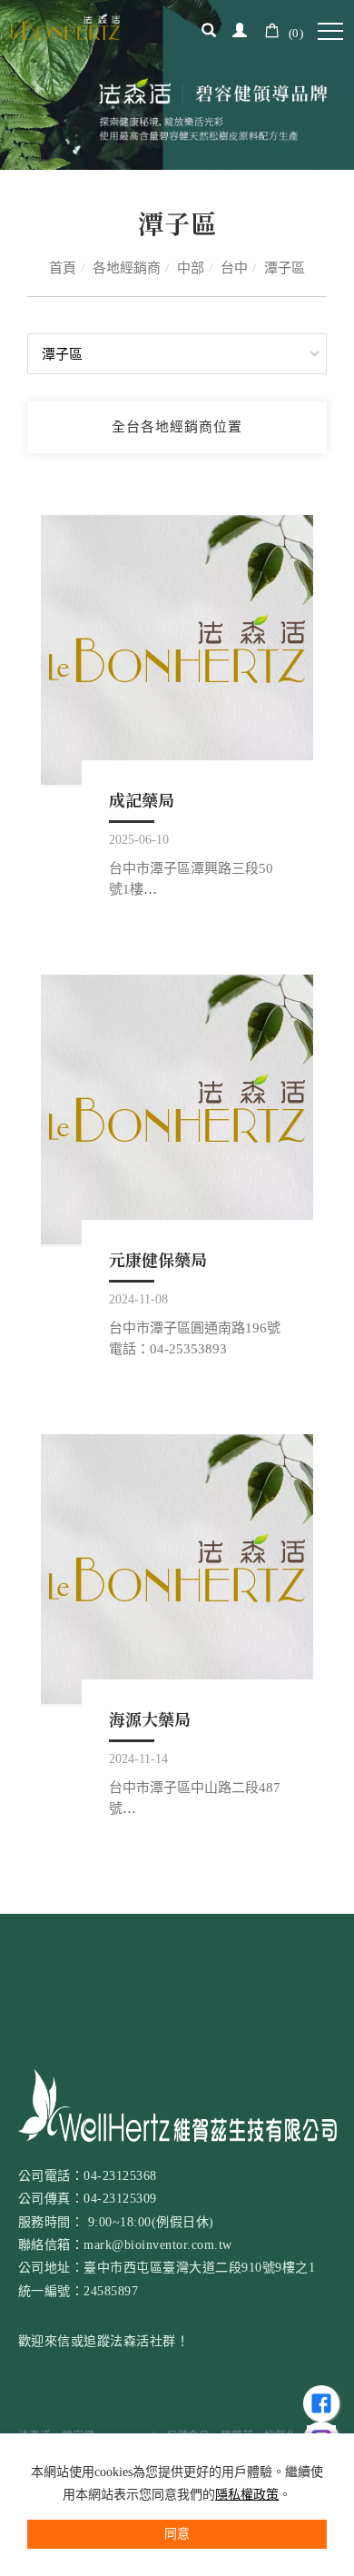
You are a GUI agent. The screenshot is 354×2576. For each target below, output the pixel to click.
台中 (234, 268)
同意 (177, 2534)
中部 (191, 268)
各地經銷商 (127, 268)
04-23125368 (120, 2175)
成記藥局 (142, 799)
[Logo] (65, 25)
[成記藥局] (177, 651)
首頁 (63, 268)
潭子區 (285, 268)
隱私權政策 (247, 2495)
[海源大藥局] (177, 1570)
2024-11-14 (138, 1759)
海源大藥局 (150, 1719)
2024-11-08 (138, 1299)
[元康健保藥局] (177, 1111)
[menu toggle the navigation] (330, 32)
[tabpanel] (177, 85)
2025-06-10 (139, 840)
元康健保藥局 (158, 1259)
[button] (209, 33)
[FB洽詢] (321, 2403)
